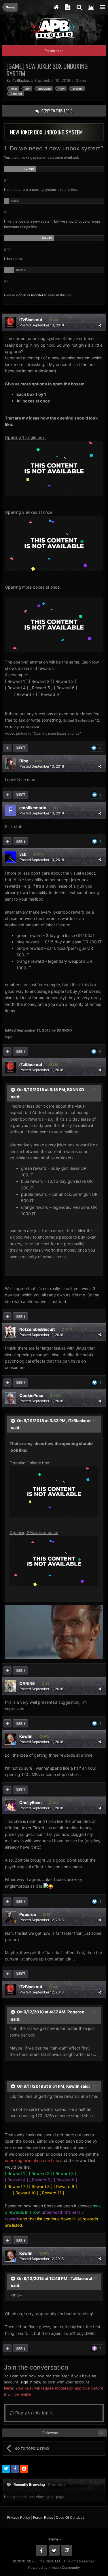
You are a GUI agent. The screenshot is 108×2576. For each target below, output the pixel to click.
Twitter (54, 2550)
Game (81, 80)
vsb (23, 854)
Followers (50, 2433)
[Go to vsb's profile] (10, 857)
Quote (21, 748)
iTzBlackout (22, 80)
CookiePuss (31, 1395)
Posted (42, 325)
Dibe (24, 761)
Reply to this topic (57, 111)
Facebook (41, 2550)
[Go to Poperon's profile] (10, 1917)
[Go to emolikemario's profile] (10, 810)
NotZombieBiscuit (37, 1329)
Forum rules (54, 51)
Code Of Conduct (70, 2517)
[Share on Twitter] (6, 2469)
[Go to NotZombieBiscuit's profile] (10, 1332)
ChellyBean (31, 1802)
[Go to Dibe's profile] (10, 764)
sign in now (31, 2382)
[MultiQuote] (7, 748)
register (37, 295)
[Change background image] (91, 7)
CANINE (27, 1683)
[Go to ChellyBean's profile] (10, 1805)
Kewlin (26, 1736)
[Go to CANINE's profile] (10, 1686)
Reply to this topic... (35, 2413)
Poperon (28, 1914)
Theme (53, 2539)
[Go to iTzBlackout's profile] (10, 322)
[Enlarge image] (54, 468)
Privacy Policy (19, 2517)
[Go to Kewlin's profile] (10, 1739)
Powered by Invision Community (54, 2567)
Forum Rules (43, 2517)
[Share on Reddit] (24, 2469)
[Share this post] (100, 325)
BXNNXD (76, 1090)
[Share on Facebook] (15, 2469)
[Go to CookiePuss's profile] (10, 1398)
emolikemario (33, 808)
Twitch (67, 2550)
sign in (21, 295)
